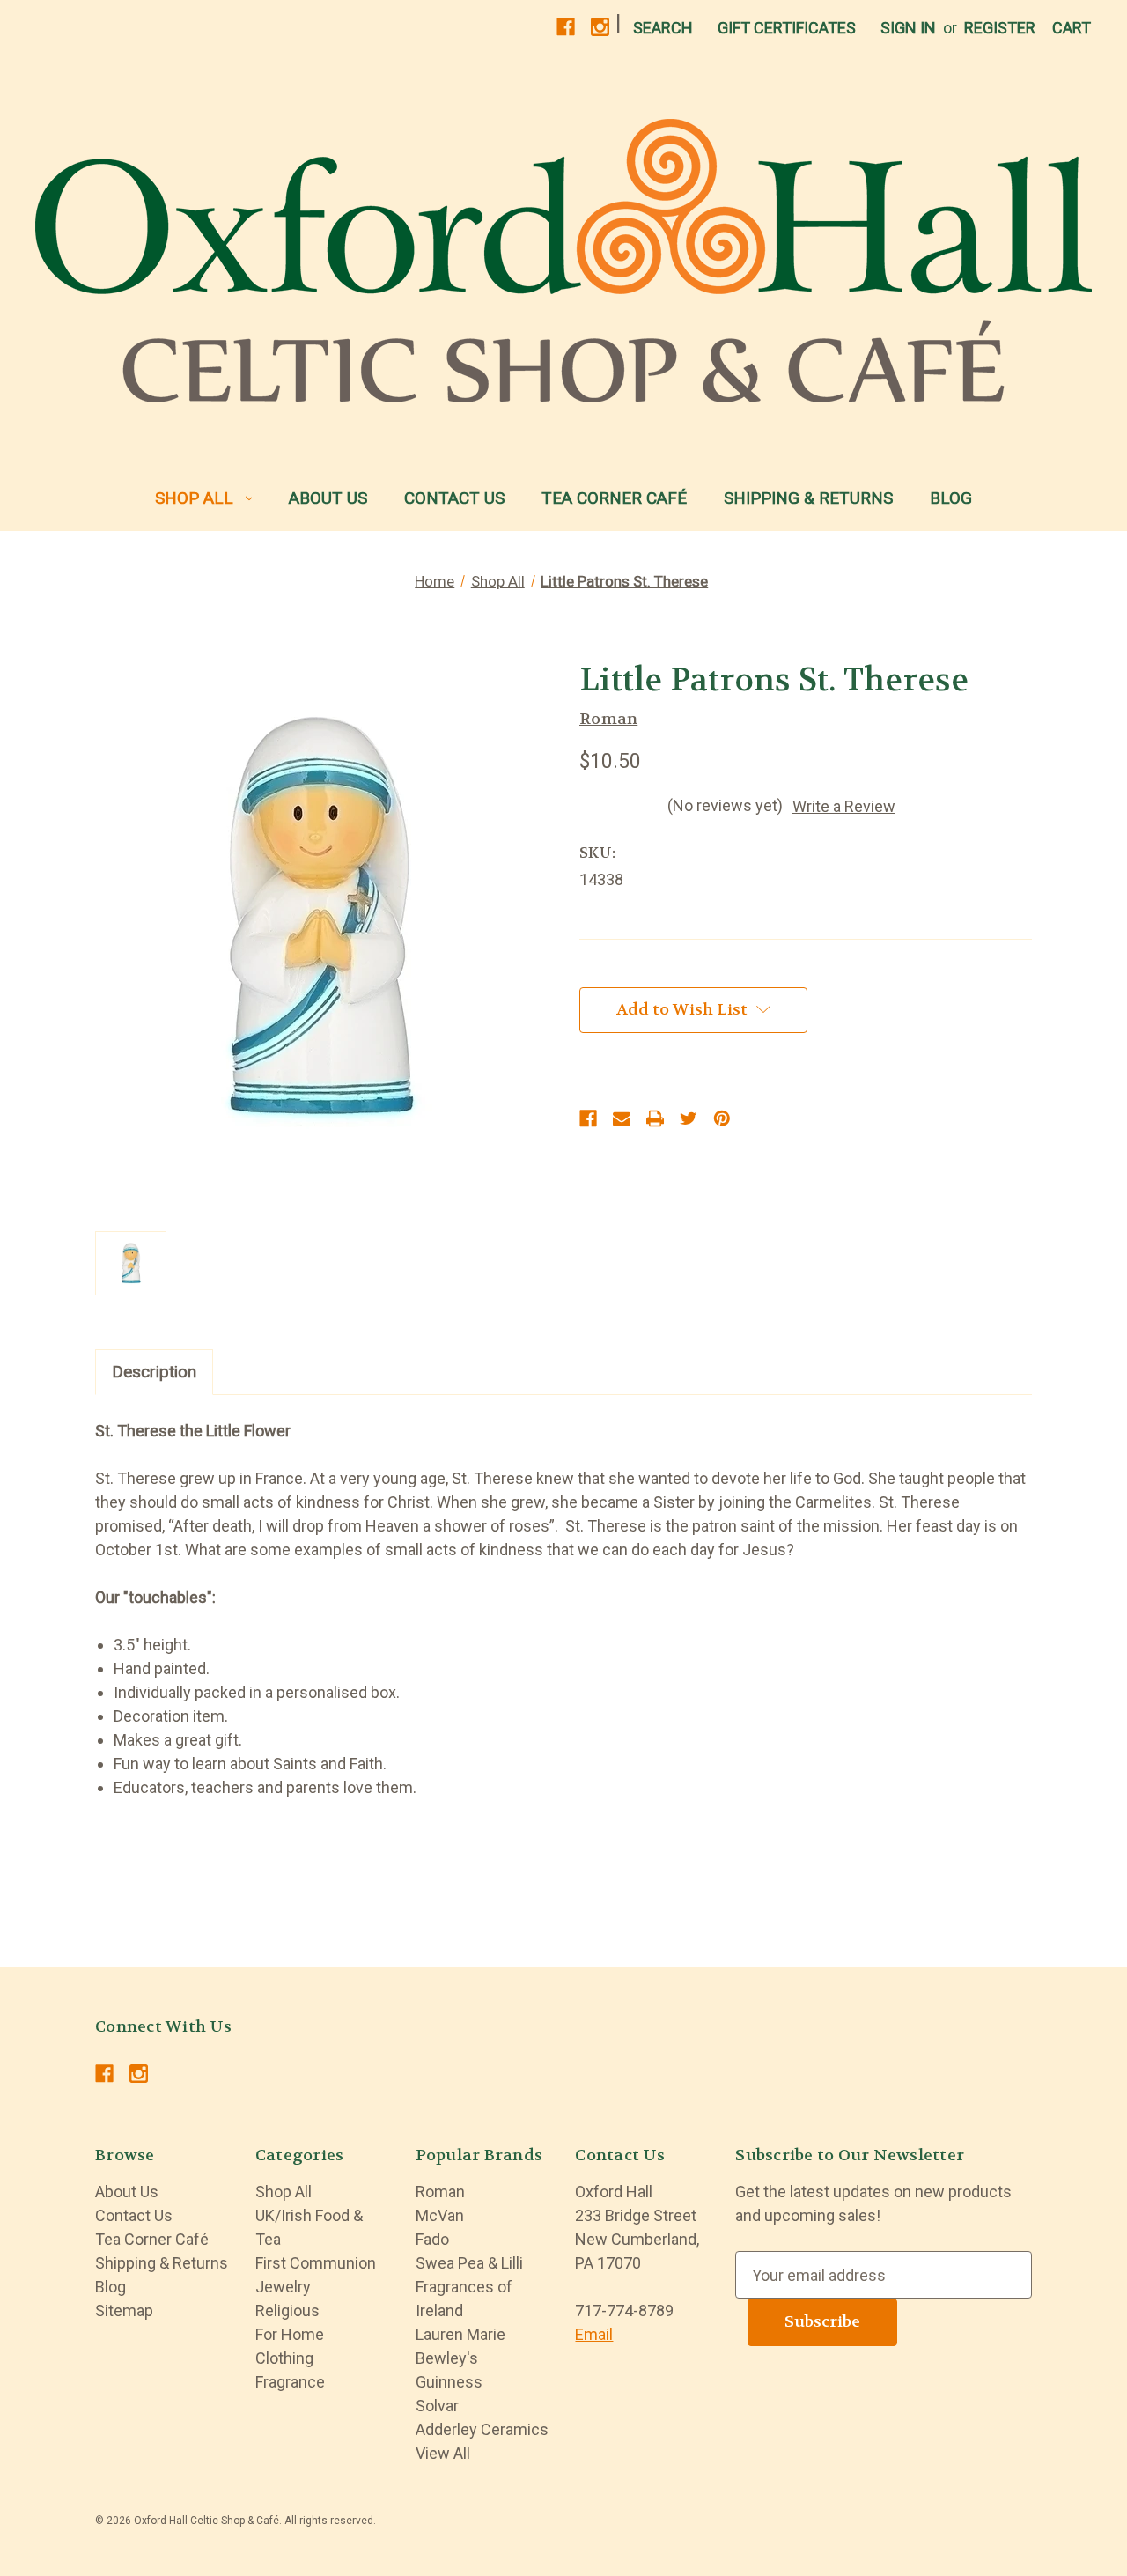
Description (154, 1372)
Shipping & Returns (808, 498)
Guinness (449, 2382)
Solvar (437, 2406)
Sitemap (124, 2310)
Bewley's (447, 2358)
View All (443, 2453)
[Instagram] (600, 27)
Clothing (284, 2358)
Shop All (194, 498)
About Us (328, 498)
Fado (432, 2239)
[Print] (655, 1118)
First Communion (316, 2263)
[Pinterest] (722, 1118)
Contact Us (454, 498)
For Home (290, 2334)
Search (663, 28)
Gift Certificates (787, 28)
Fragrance (290, 2382)
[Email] (622, 1118)
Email (594, 2334)
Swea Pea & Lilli (469, 2263)
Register (1000, 28)
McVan (440, 2215)
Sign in (908, 28)
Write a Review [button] (844, 806)
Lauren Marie (460, 2334)
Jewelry (283, 2287)
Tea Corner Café (614, 498)
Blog (951, 498)
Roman (440, 2192)
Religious (287, 2310)
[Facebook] (566, 27)
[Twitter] (689, 1118)
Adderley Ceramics (482, 2429)
